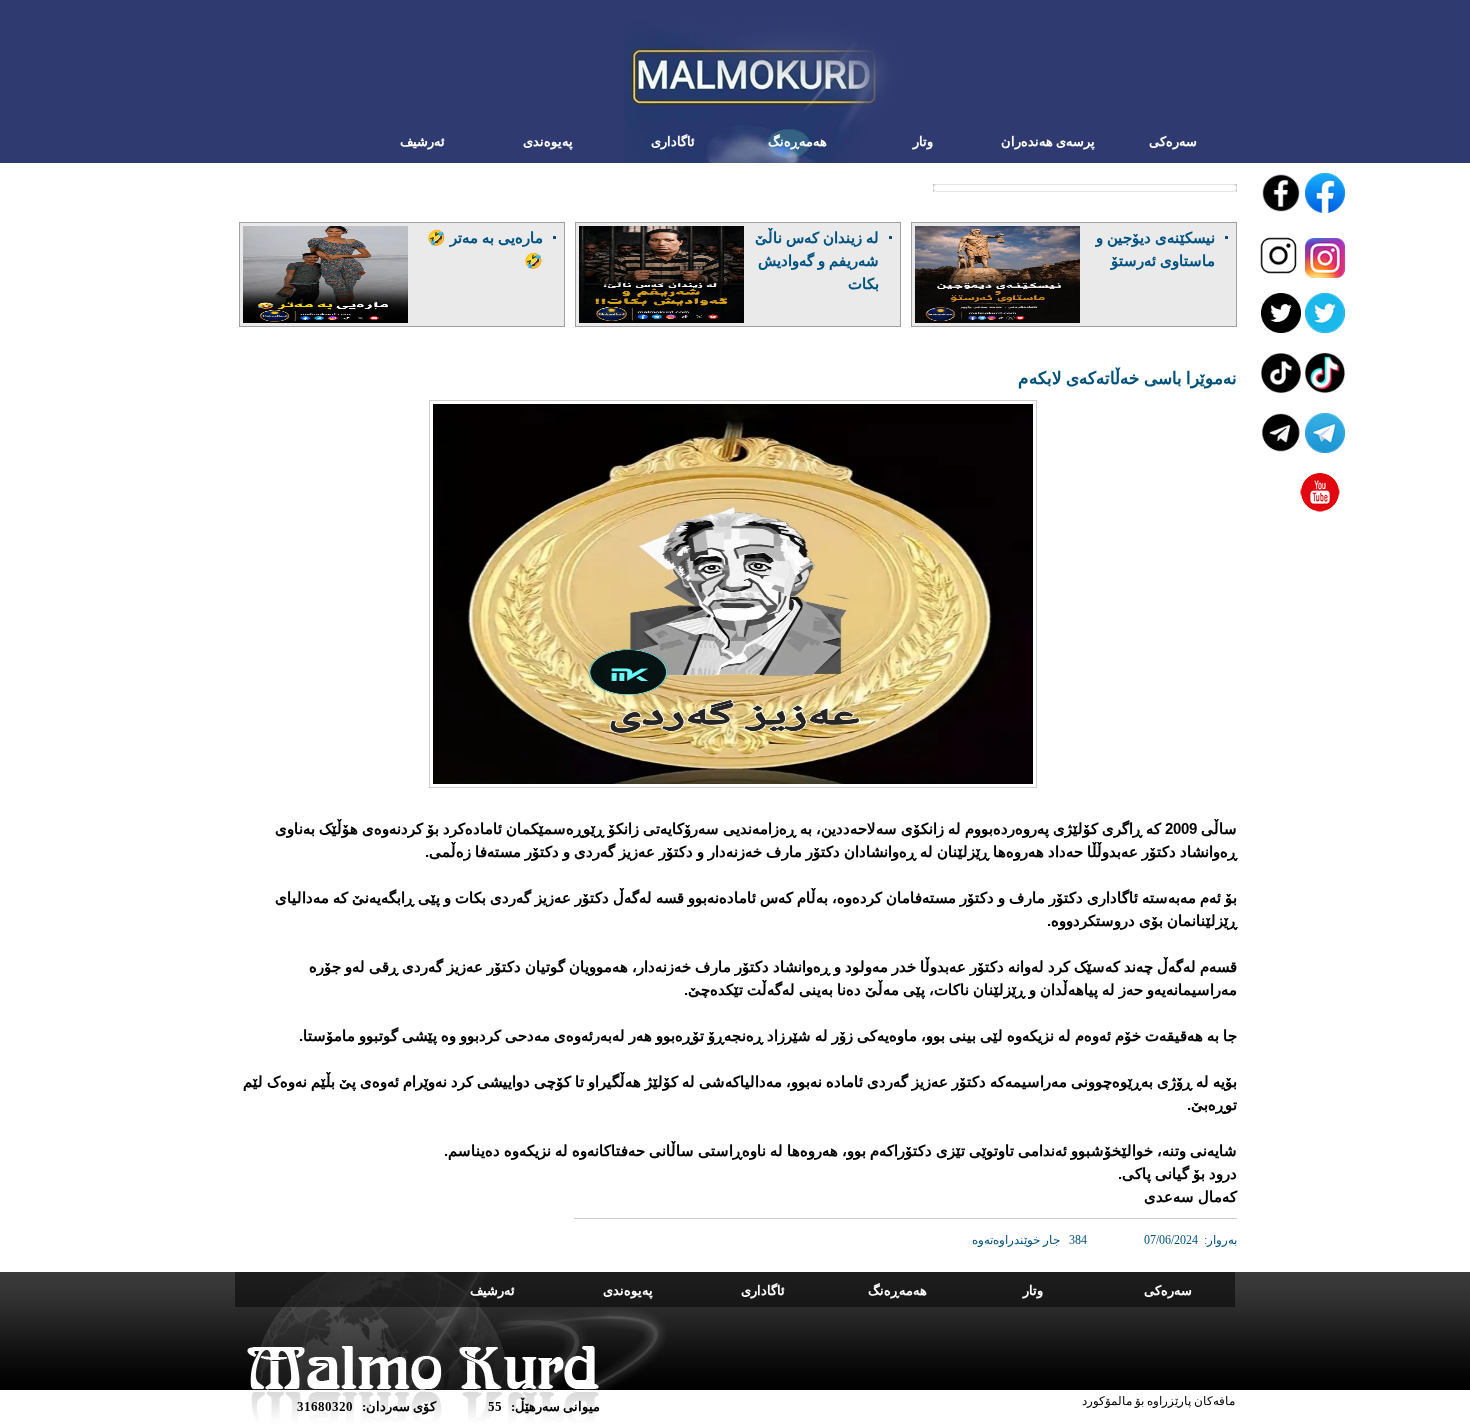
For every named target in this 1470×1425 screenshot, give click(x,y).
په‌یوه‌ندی (548, 141)
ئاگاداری (673, 141)
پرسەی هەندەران (1048, 141)
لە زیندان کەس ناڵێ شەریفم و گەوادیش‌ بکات (817, 260)
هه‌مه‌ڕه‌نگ (797, 141)
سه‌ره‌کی (1173, 141)
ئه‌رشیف (422, 141)
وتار (923, 141)
